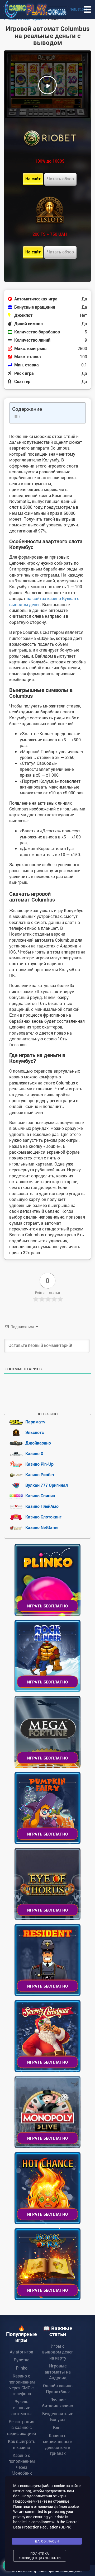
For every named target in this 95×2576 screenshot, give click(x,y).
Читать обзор (60, 179)
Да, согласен (47, 2541)
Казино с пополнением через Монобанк (22, 2464)
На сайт (33, 179)
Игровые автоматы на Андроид (58, 2372)
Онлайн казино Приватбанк (58, 2388)
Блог (58, 2428)
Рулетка (22, 2360)
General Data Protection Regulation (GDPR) (46, 2524)
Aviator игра (22, 2352)
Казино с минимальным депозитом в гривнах (58, 2444)
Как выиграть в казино (22, 2444)
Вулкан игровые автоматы (22, 2408)
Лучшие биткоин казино (58, 2402)
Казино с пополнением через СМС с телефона (22, 2385)
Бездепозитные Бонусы (58, 2416)
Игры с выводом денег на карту (58, 2352)
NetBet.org (78, 9)
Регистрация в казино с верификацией (22, 2427)
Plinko (22, 2368)
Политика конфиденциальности (40, 2556)
